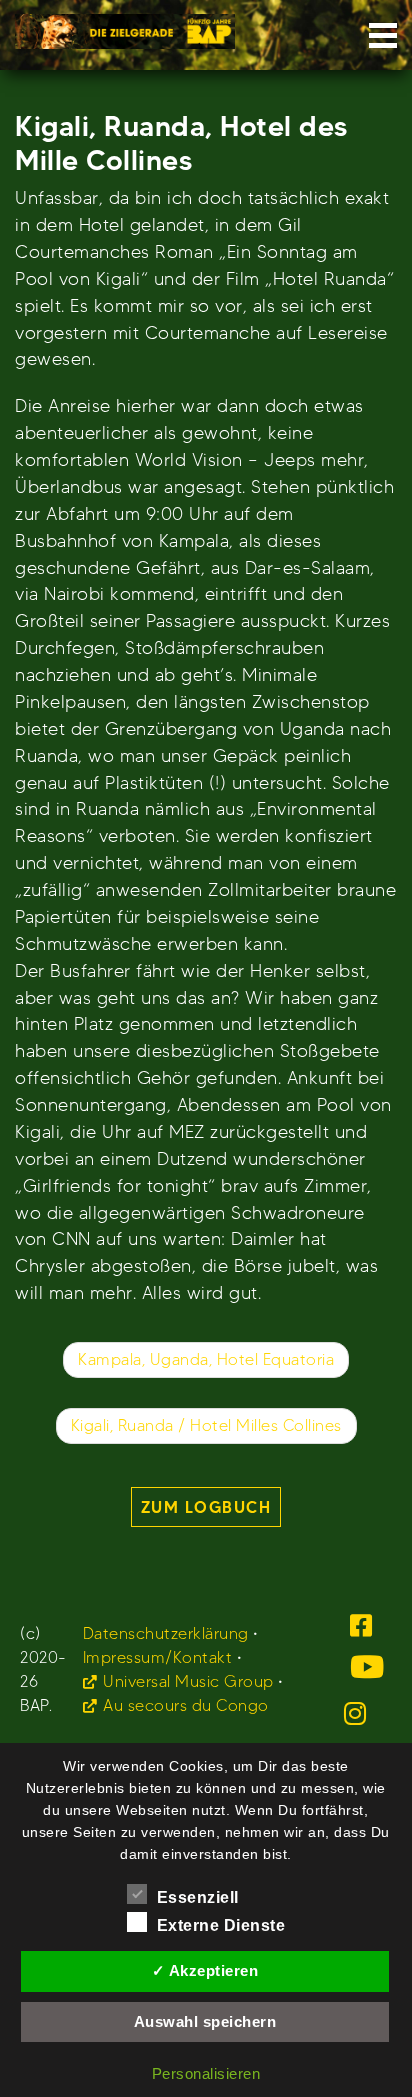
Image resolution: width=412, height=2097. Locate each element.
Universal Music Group (188, 1681)
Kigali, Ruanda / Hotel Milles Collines (206, 1425)
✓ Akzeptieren (205, 1970)
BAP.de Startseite (125, 25)
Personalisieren (206, 2073)
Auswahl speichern (205, 2021)
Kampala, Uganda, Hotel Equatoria (206, 1359)
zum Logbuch (206, 1507)
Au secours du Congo (186, 1705)
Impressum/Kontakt (158, 1657)
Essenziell (198, 1897)
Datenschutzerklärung (166, 1633)
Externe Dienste (221, 1925)
